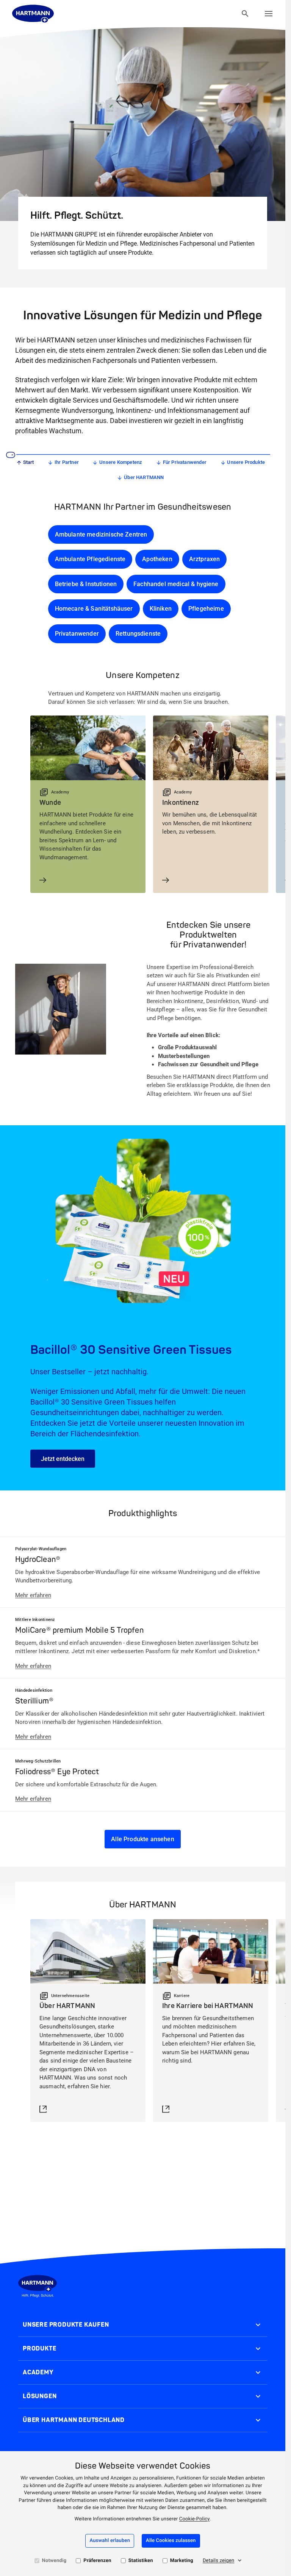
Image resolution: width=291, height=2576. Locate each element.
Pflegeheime (206, 609)
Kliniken (161, 609)
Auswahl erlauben (110, 2541)
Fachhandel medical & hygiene (176, 584)
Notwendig (54, 2561)
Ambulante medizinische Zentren (101, 534)
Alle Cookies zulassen (171, 2541)
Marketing (182, 2561)
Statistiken (141, 2561)
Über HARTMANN (144, 477)
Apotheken (157, 559)
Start (29, 462)
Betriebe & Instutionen (86, 584)
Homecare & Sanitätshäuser (94, 609)
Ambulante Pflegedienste (90, 559)
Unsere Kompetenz (121, 462)
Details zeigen (219, 2561)
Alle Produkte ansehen (142, 1839)
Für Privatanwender (185, 462)
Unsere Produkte (246, 462)
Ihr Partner (67, 462)
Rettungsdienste (138, 634)
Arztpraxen (205, 559)
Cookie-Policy (194, 2519)
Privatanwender (77, 634)
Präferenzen (97, 2561)
